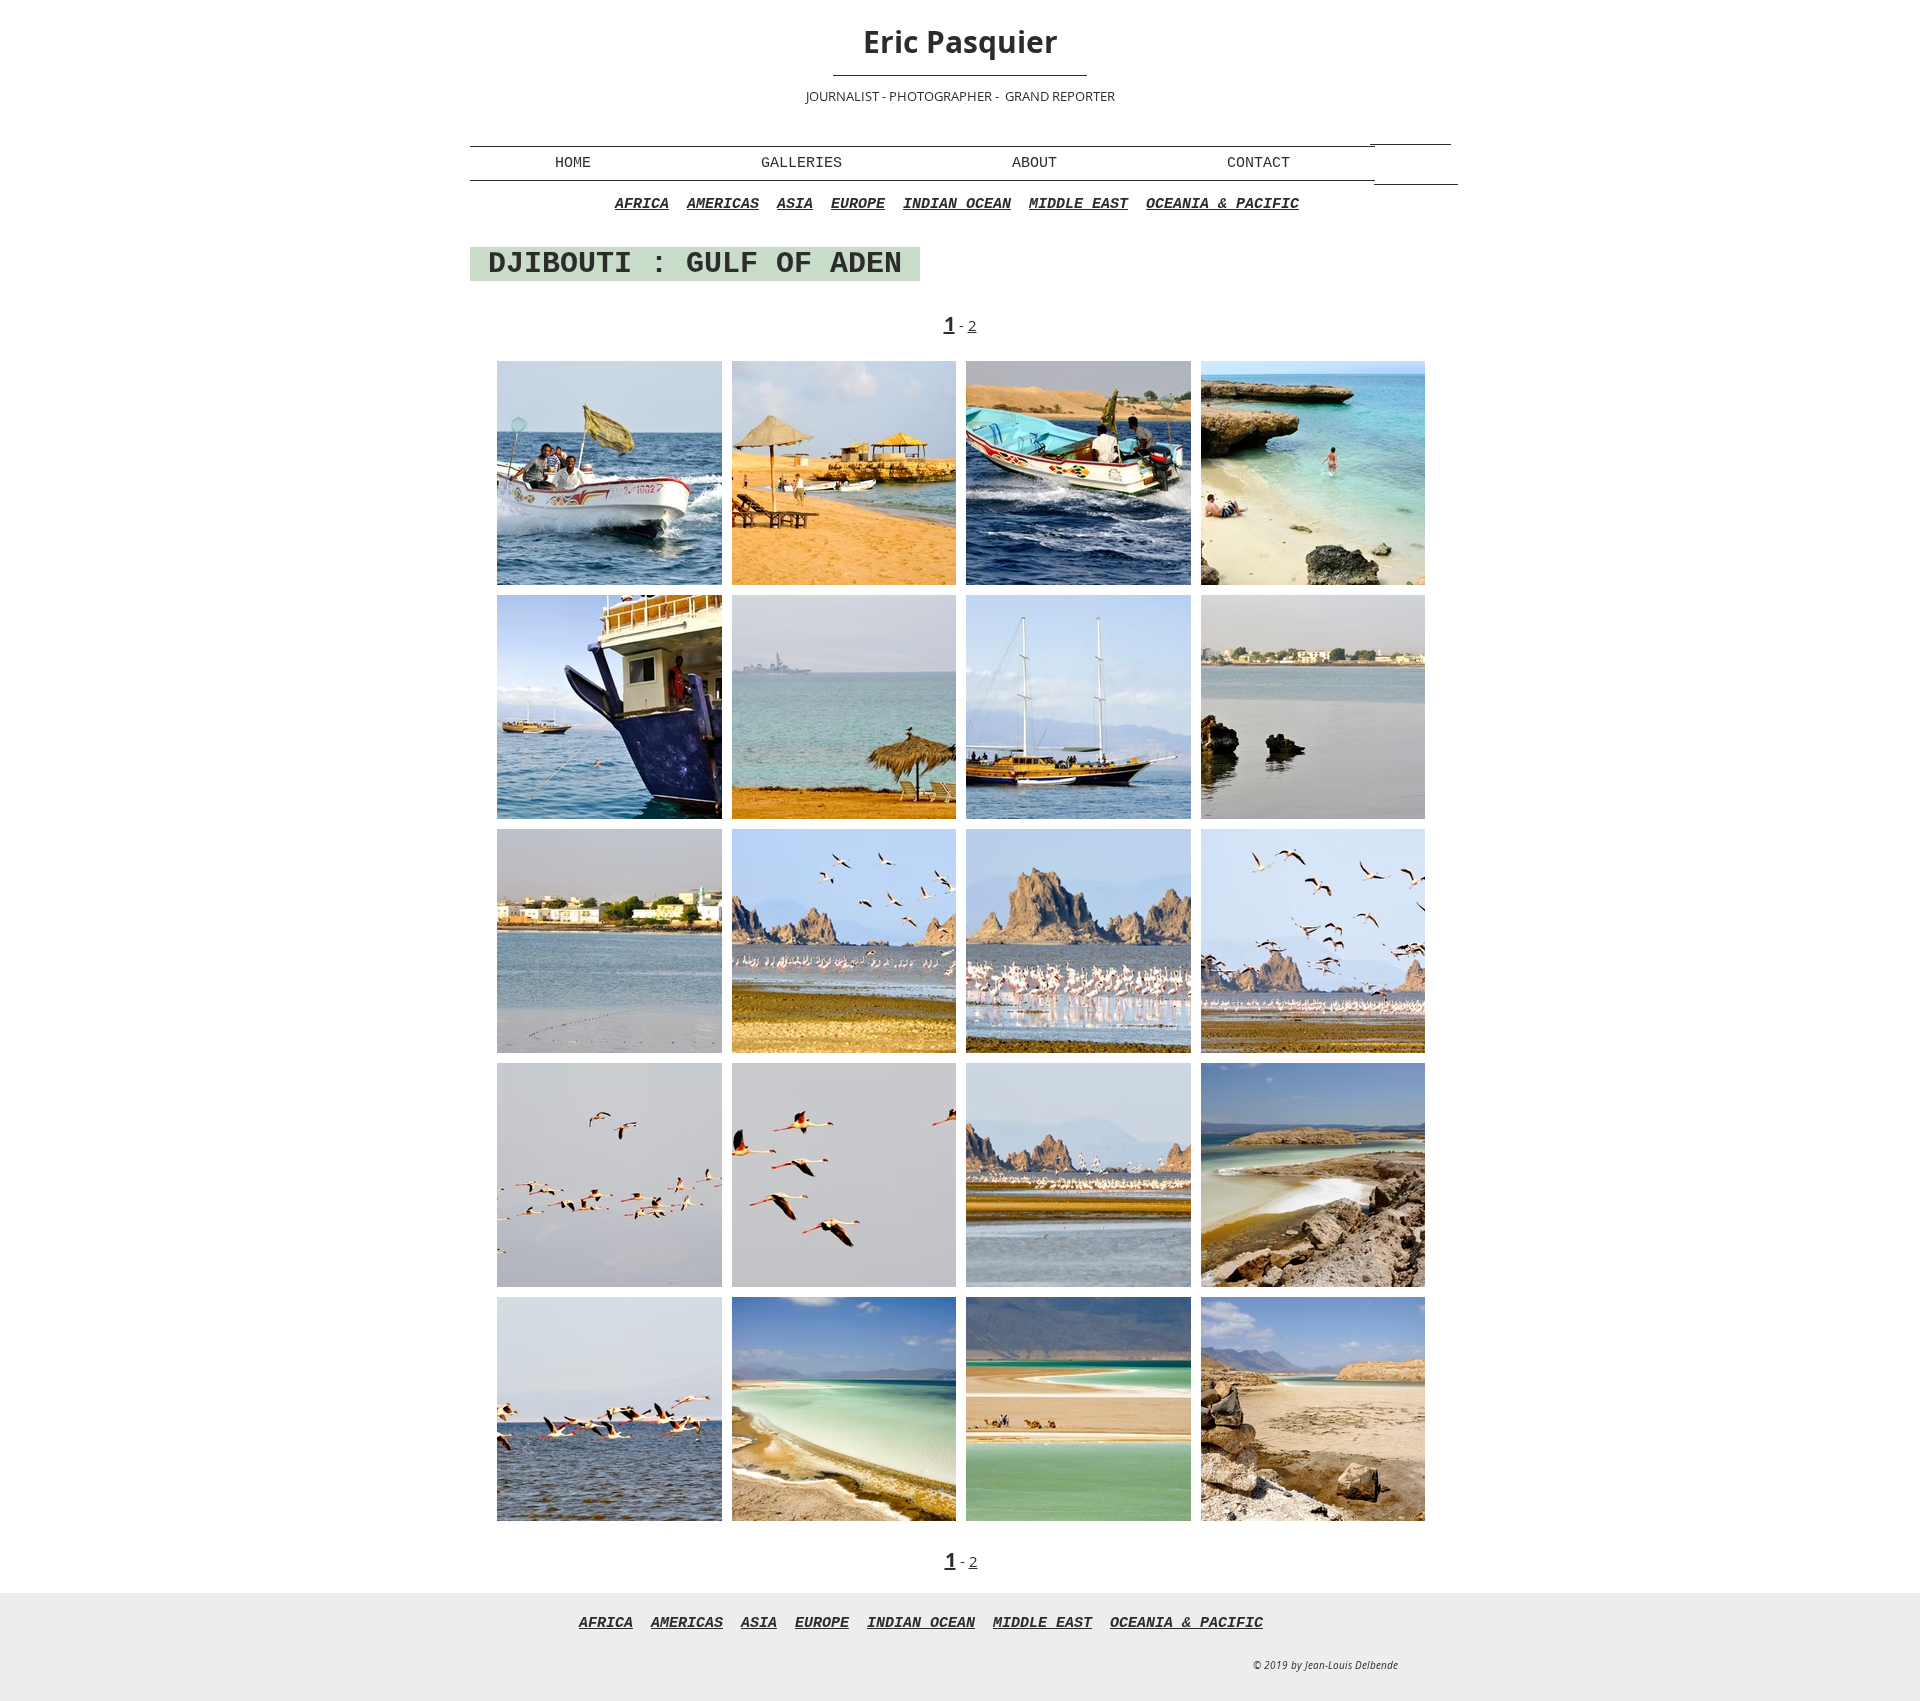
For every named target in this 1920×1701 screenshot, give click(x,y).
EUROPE (858, 204)
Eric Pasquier (960, 41)
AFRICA (642, 204)
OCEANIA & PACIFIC (1222, 204)
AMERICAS (723, 204)
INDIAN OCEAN (957, 204)
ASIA (795, 204)
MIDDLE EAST (1078, 204)
